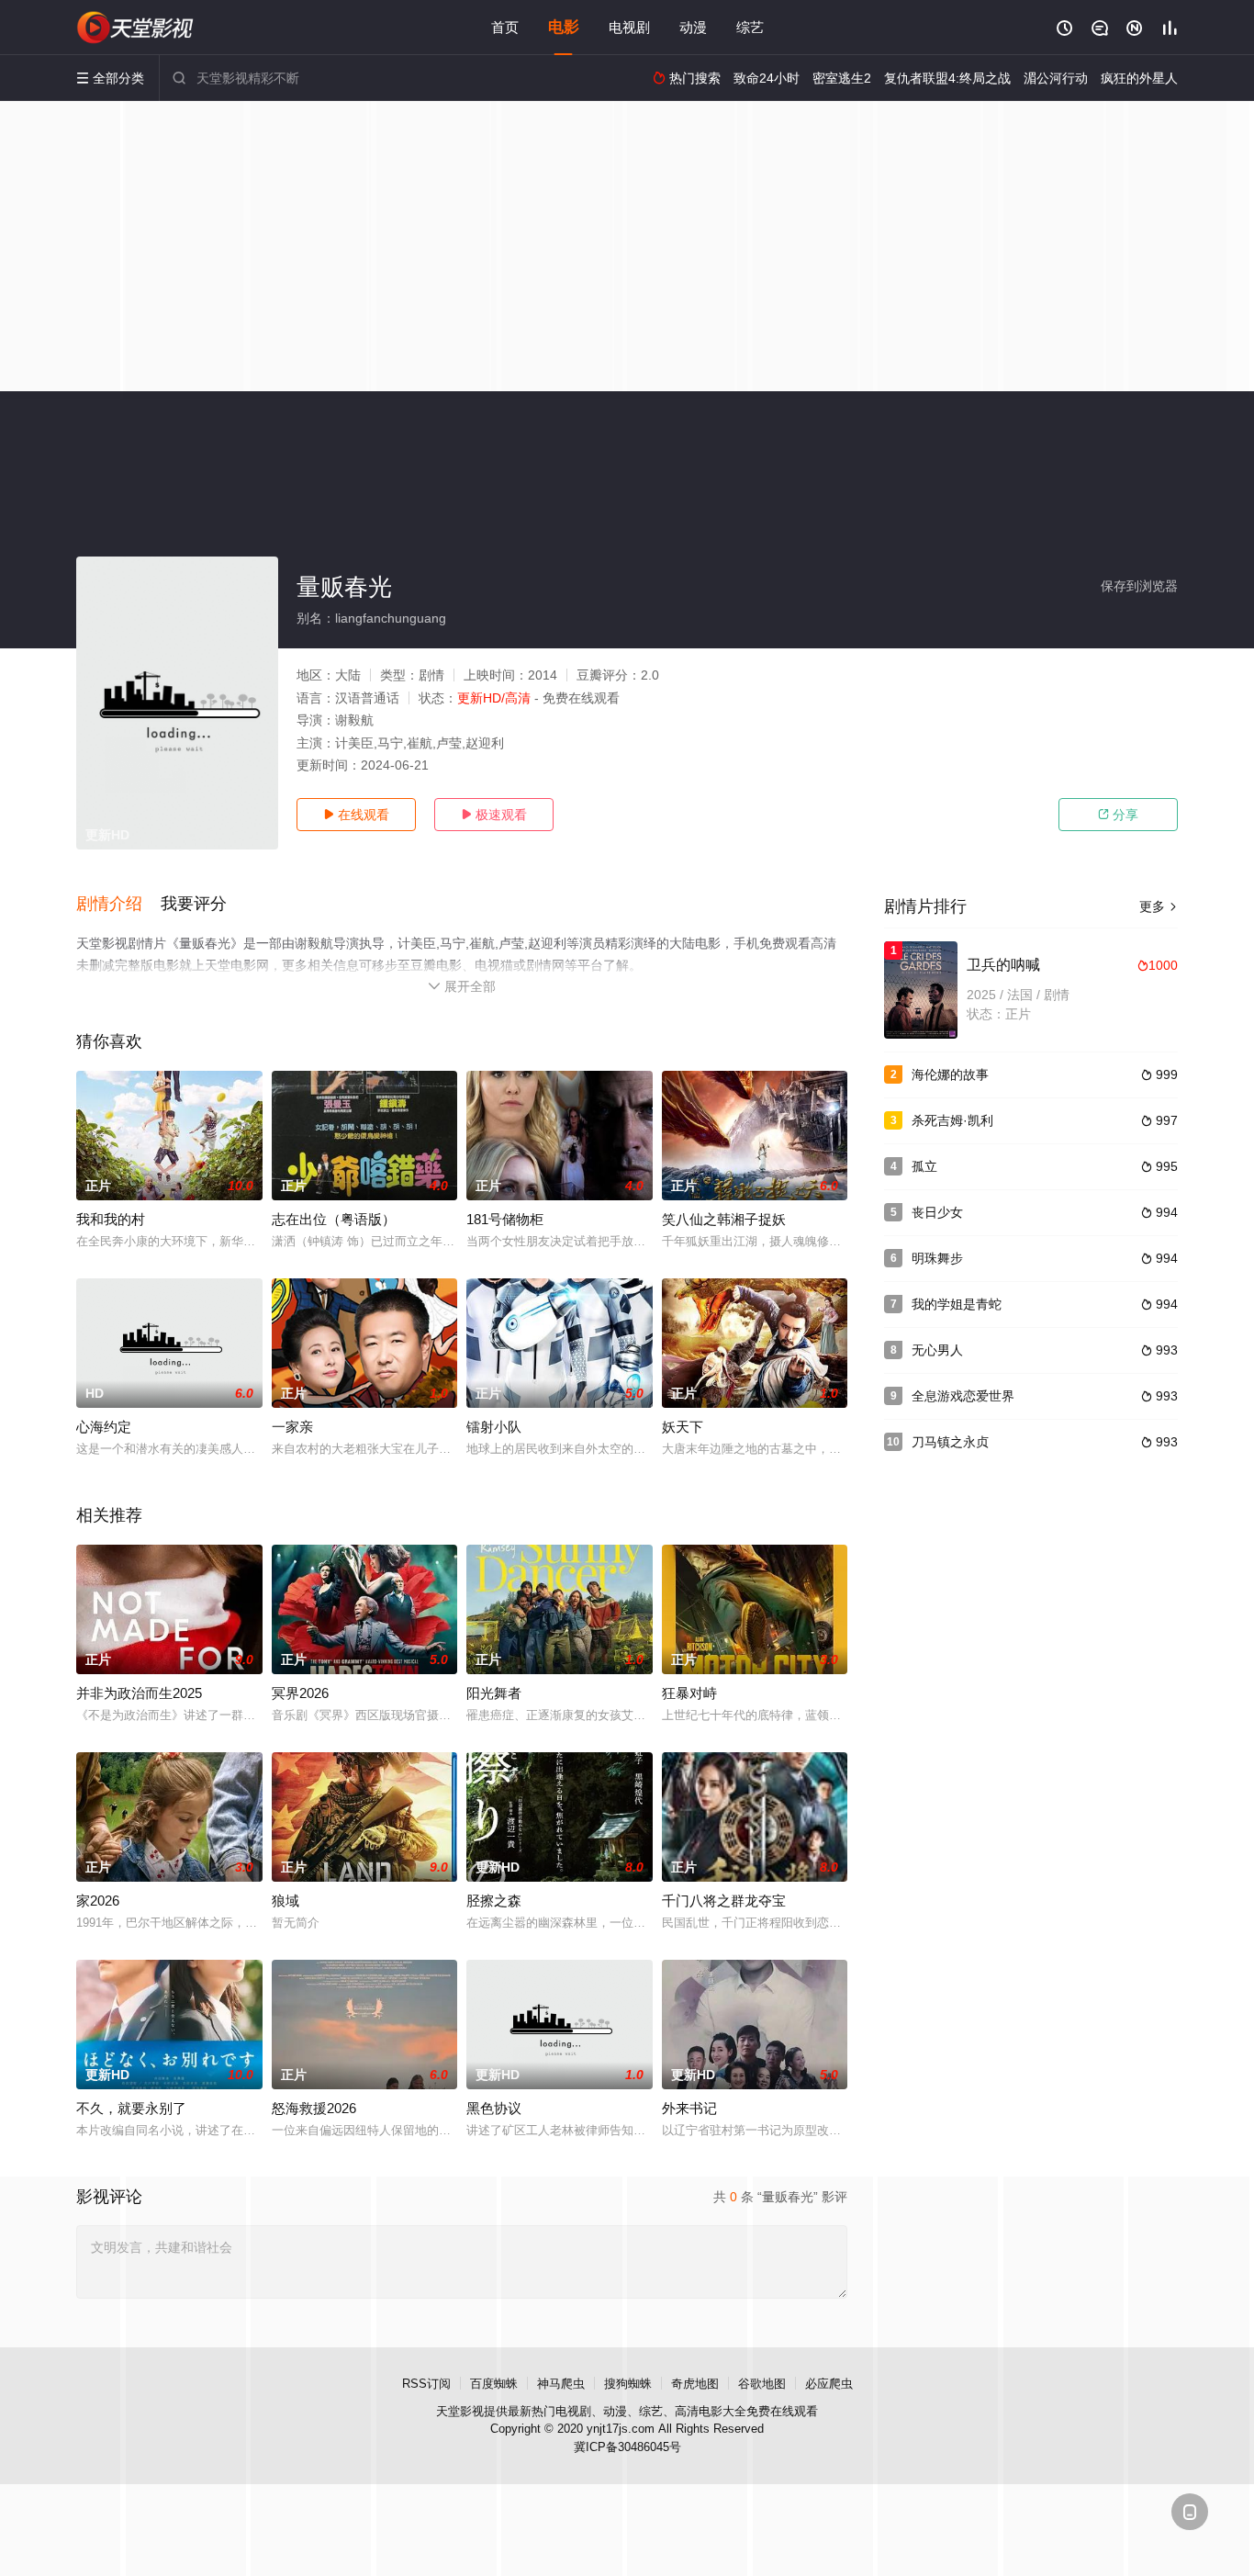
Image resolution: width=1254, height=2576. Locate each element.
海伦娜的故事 (950, 1074)
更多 (1159, 906)
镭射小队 (494, 1427)
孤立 (924, 1166)
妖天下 (683, 1427)
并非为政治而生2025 (139, 1693)
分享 (1118, 815)
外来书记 (689, 2108)
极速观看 (494, 815)
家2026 (98, 1901)
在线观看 (356, 815)
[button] (118, 905)
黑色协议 (494, 2108)
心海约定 (104, 1427)
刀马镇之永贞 (950, 1442)
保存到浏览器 (1139, 586)
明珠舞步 (937, 1258)
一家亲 (292, 1427)
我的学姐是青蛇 (957, 1304)
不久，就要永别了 (131, 2108)
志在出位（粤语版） (334, 1219)
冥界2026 (300, 1693)
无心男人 (937, 1350)
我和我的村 (111, 1219)
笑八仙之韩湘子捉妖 (724, 1219)
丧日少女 (937, 1212)
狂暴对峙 (689, 1693)
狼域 (286, 1901)
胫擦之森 (494, 1901)
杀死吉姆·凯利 (952, 1120)
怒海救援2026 (314, 2108)
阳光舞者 (494, 1693)
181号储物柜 (505, 1219)
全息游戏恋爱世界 (963, 1396)
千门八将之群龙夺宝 (724, 1901)
